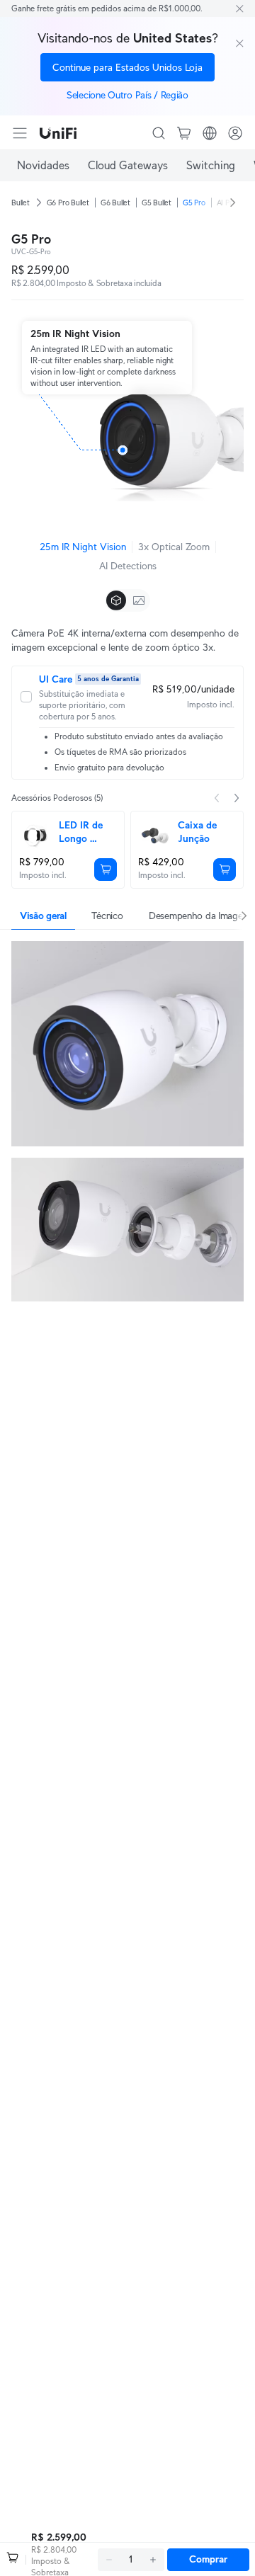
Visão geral (43, 916)
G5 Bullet (157, 203)
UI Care (56, 679)
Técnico (107, 916)
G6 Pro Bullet (68, 203)
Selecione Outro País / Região (127, 95)
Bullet (21, 203)
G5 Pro (194, 203)
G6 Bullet (115, 203)
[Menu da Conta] (235, 133)
